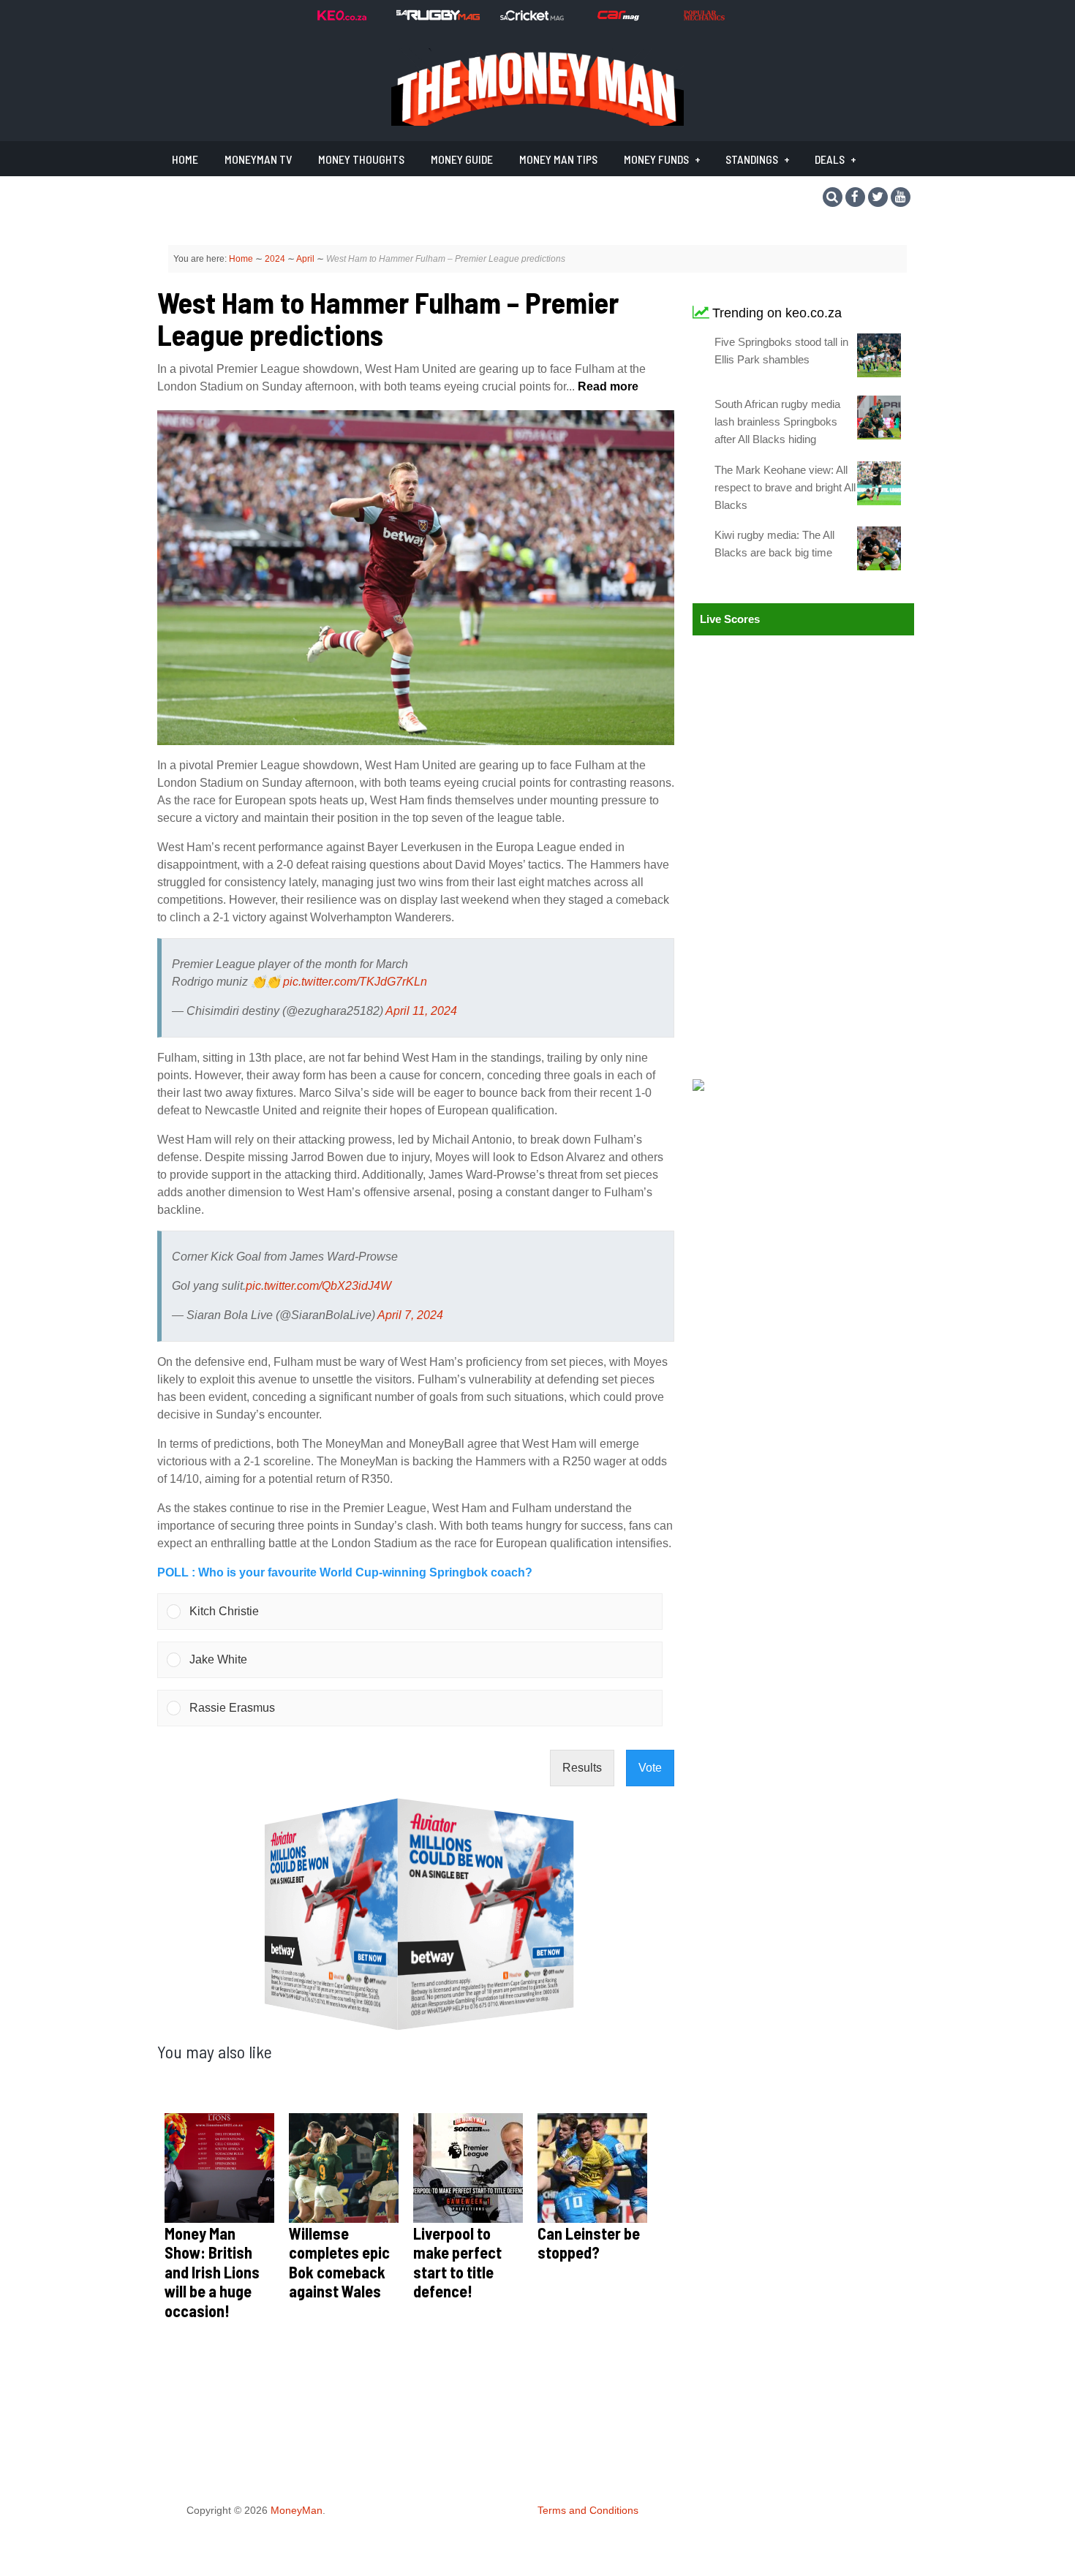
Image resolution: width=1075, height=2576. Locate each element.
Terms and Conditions (588, 2510)
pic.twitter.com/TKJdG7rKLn (355, 982)
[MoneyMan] (537, 122)
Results (582, 1768)
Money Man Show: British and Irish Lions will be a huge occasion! (212, 2272)
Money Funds (656, 159)
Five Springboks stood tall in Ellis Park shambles (781, 351)
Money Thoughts (361, 159)
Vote (650, 1768)
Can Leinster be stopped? (589, 2243)
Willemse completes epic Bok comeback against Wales (339, 2262)
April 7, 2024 (410, 1315)
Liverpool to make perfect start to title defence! (457, 2262)
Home (185, 159)
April (305, 259)
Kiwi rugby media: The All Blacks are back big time (774, 544)
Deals (830, 159)
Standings (752, 159)
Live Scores (730, 619)
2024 (275, 259)
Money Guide (462, 159)
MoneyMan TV (258, 159)
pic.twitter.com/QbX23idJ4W (318, 1286)
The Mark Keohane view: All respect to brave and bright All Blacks (785, 487)
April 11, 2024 (421, 1011)
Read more (607, 386)
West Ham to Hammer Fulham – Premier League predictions (388, 318)
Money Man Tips (558, 159)
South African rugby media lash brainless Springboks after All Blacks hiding (777, 422)
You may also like (215, 2051)
